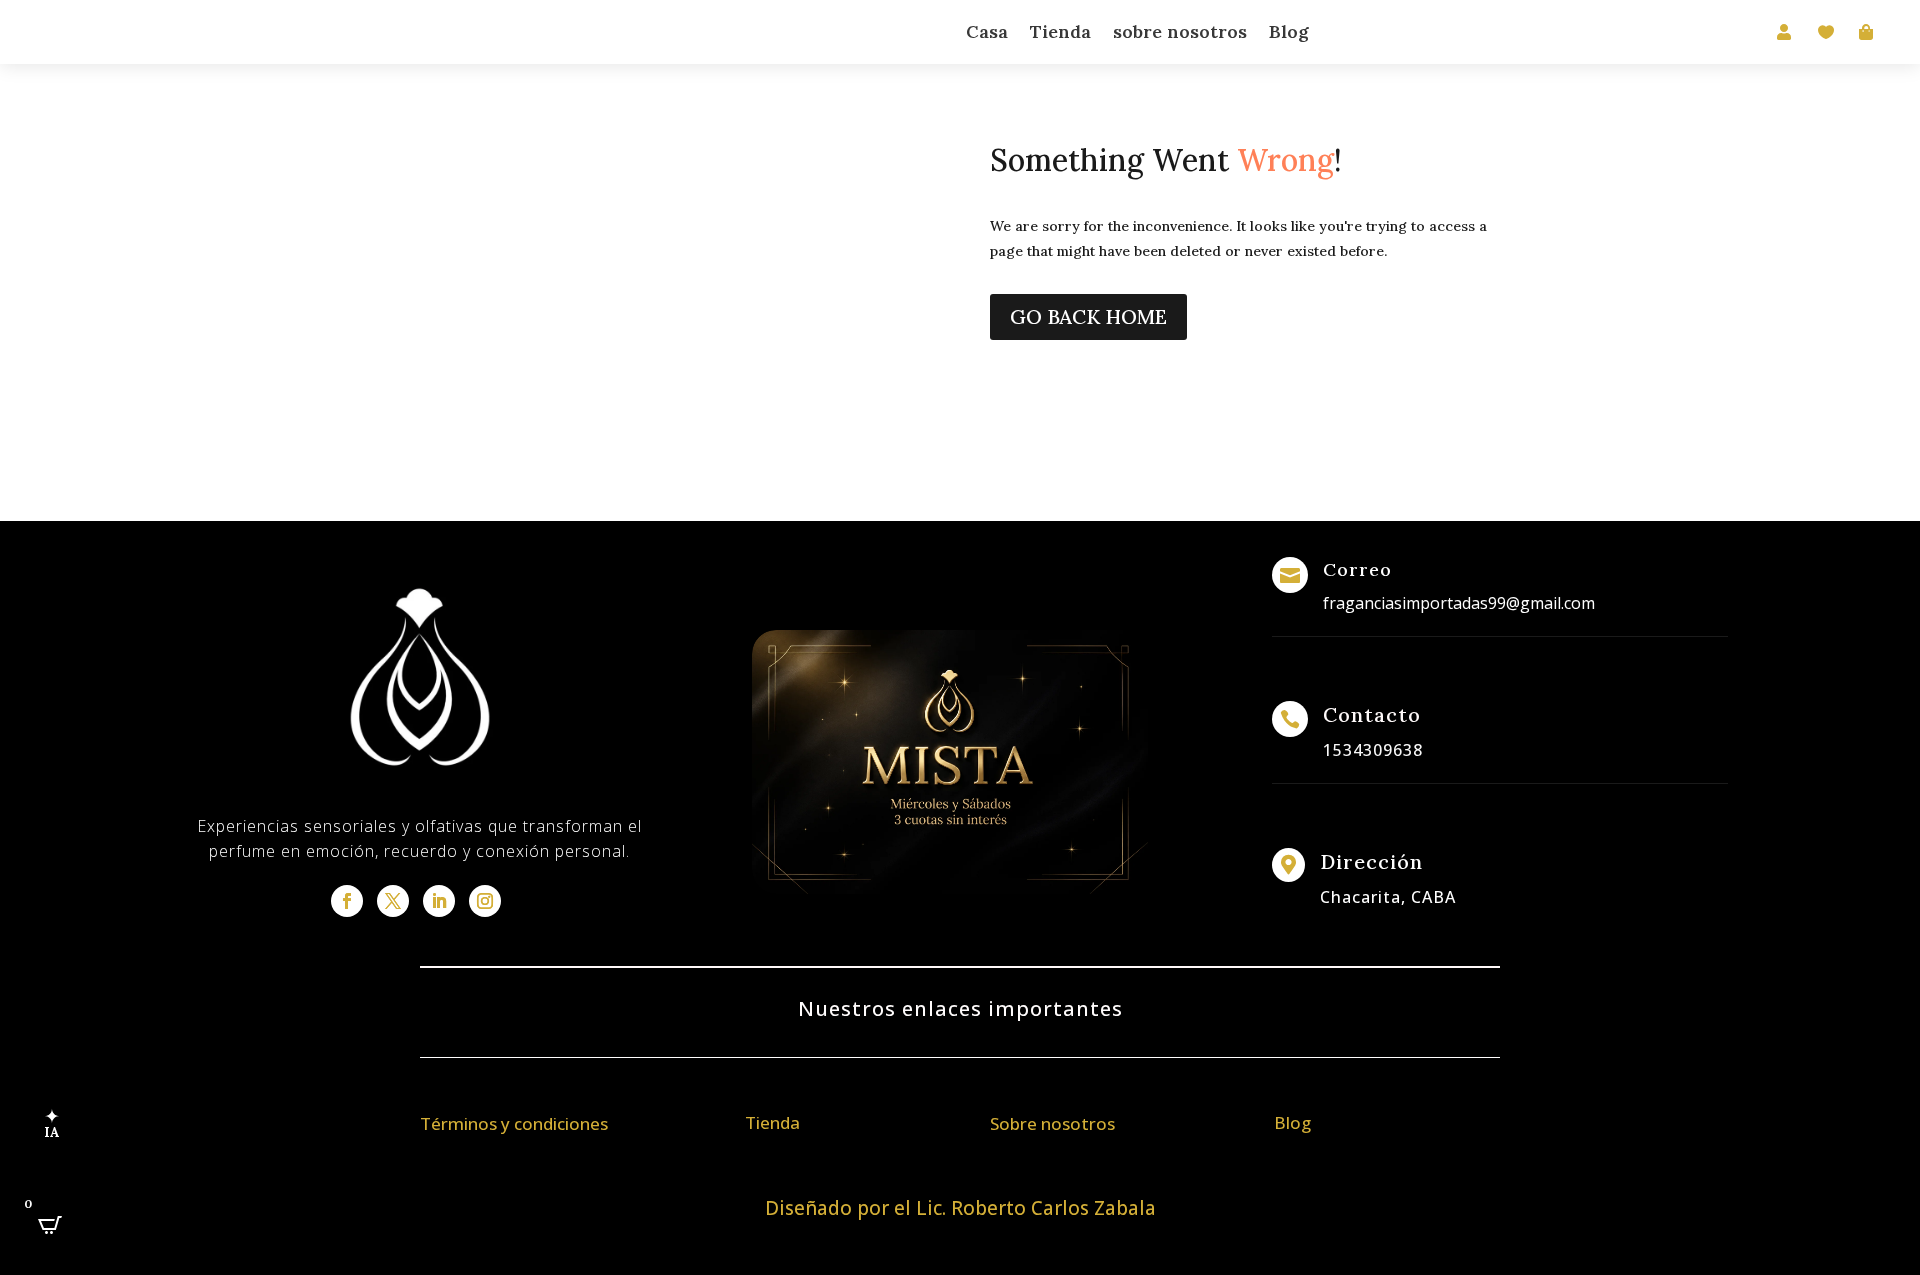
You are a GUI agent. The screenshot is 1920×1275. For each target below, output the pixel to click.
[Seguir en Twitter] (393, 901)
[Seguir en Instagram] (485, 901)
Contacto (1372, 714)
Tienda (1060, 31)
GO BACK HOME (1088, 316)
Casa (987, 31)
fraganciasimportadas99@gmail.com (1459, 603)
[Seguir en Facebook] (347, 901)
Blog (1289, 31)
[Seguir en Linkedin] (439, 901)
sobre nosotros (1180, 31)
